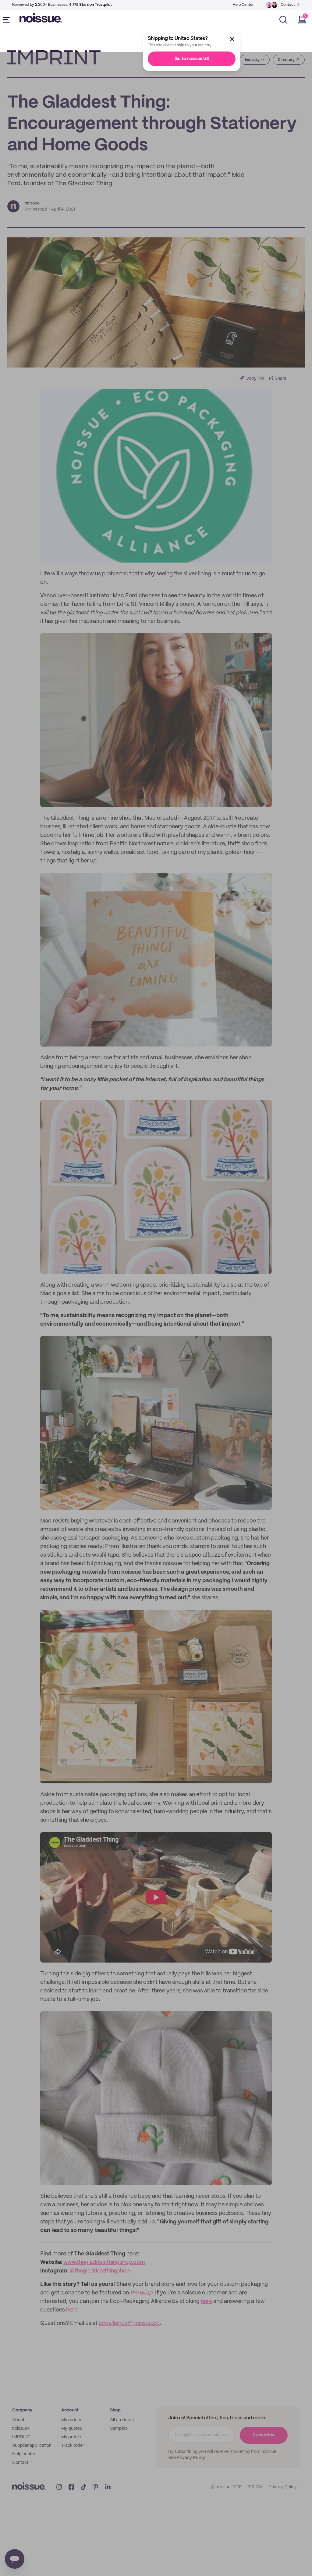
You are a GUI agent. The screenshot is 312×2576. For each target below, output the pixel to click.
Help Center (243, 5)
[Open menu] (8, 20)
